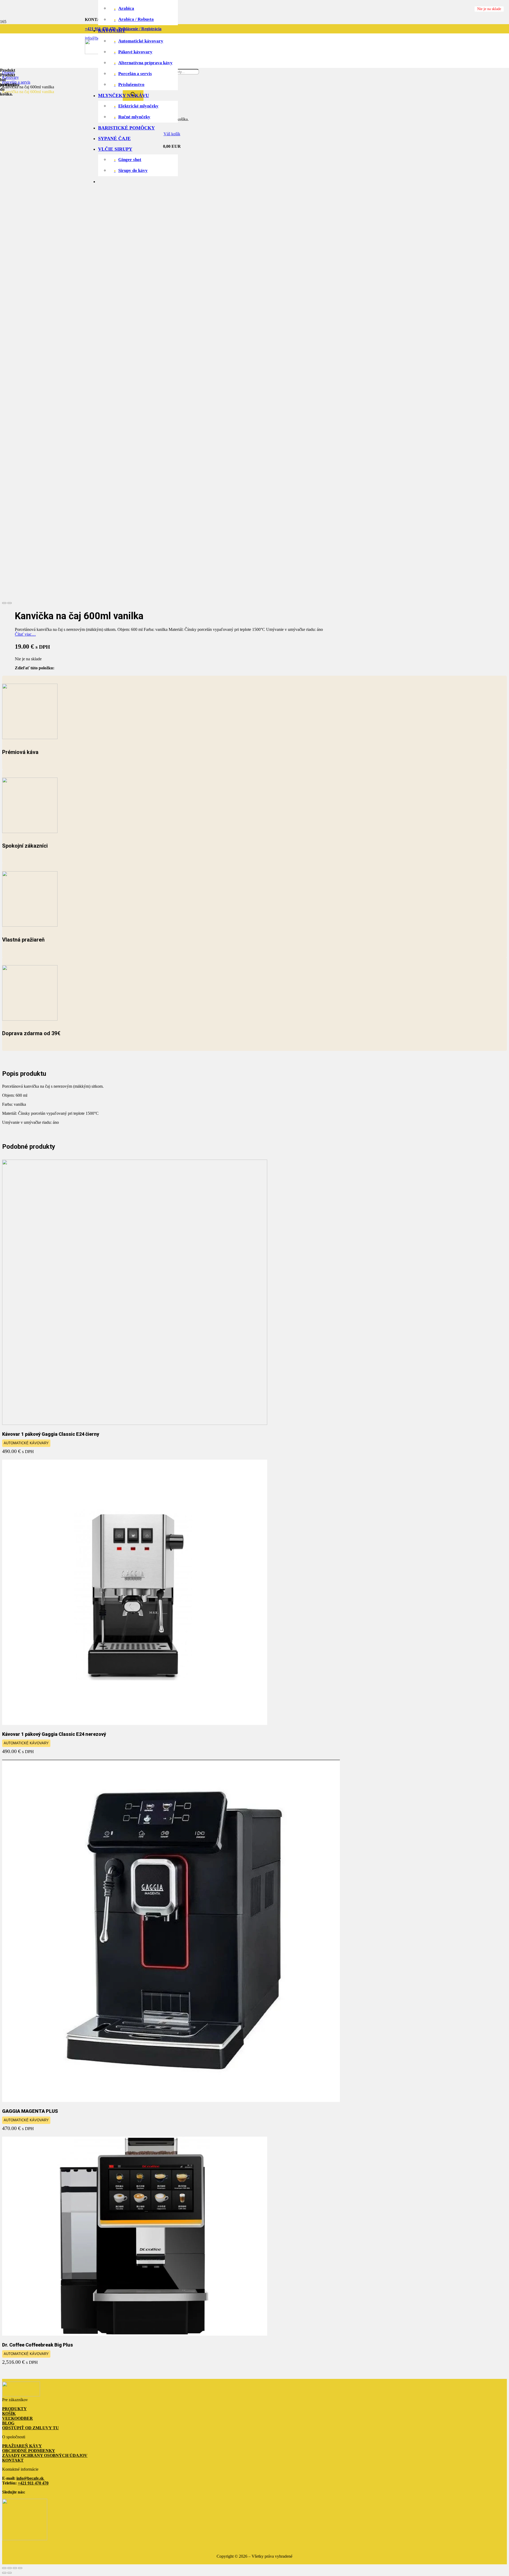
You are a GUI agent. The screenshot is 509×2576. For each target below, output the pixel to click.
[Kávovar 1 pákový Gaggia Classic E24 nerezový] (135, 1723)
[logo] (21, 2395)
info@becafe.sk (31, 2478)
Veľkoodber (17, 2418)
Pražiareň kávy (22, 2446)
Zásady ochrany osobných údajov (45, 2455)
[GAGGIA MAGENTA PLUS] (171, 2100)
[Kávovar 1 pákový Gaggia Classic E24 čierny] (135, 1423)
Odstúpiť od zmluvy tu (30, 2428)
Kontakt (13, 2460)
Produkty (14, 2409)
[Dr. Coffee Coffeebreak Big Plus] (135, 2334)
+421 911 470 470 (33, 2483)
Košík (9, 2414)
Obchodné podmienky (29, 2451)
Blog (8, 2423)
